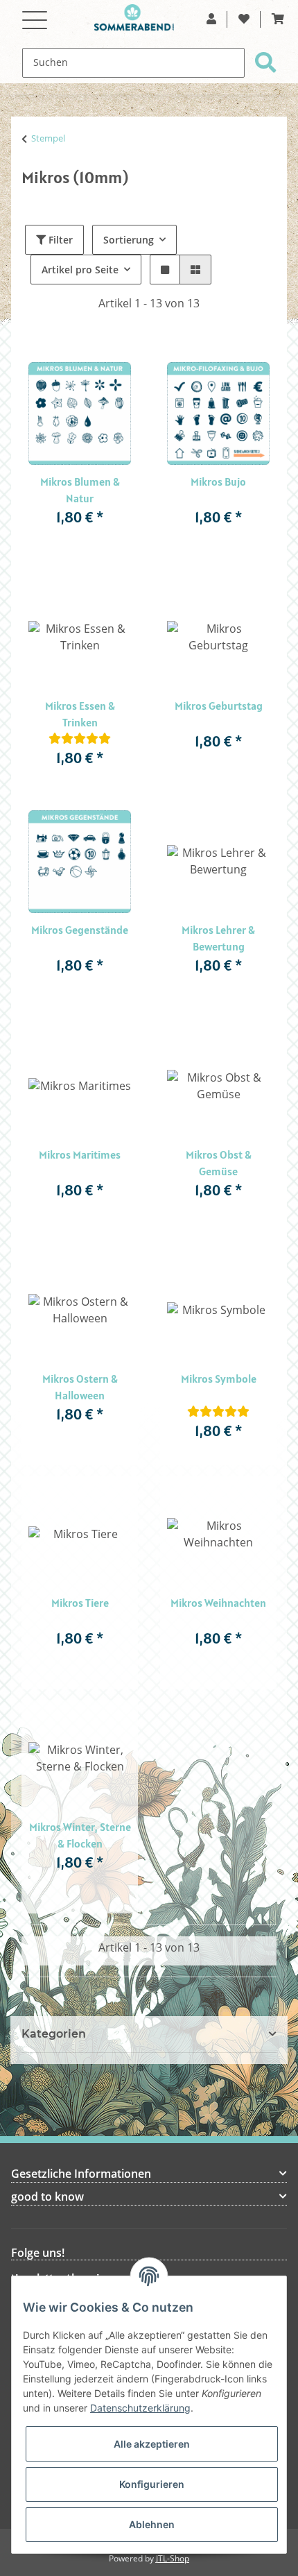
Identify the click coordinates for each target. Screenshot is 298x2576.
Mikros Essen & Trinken (80, 714)
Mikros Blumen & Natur (80, 490)
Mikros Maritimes (80, 1154)
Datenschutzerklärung (140, 2408)
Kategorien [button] (54, 2034)
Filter (59, 240)
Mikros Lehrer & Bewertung (218, 938)
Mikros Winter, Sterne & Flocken (80, 1835)
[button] (211, 19)
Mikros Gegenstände (80, 930)
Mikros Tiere (80, 1603)
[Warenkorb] (278, 19)
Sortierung (129, 240)
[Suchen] (265, 63)
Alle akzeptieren (152, 2444)
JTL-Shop (173, 2559)
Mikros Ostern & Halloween (80, 1387)
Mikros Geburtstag (219, 706)
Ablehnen (152, 2524)
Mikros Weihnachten (218, 1603)
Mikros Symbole (219, 1379)
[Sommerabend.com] (134, 21)
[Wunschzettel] (244, 19)
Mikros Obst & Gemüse (219, 1163)
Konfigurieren (152, 2484)
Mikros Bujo (218, 481)
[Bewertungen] (80, 739)
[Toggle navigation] (35, 12)
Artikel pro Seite (80, 270)
